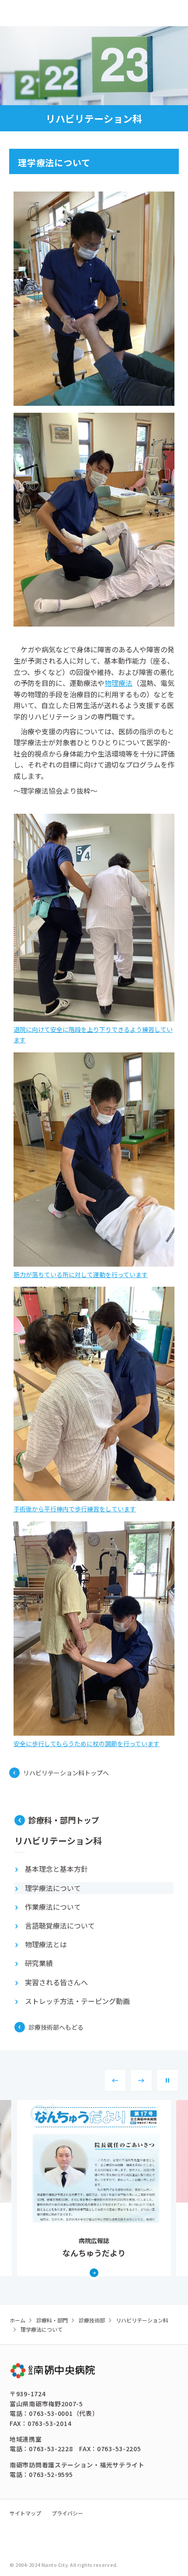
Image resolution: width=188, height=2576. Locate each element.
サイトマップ (25, 2513)
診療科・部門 (52, 2320)
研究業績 (39, 1963)
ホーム (17, 2320)
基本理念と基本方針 (56, 1869)
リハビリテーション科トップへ (66, 1773)
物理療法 (118, 683)
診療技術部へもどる (56, 2027)
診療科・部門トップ (64, 1820)
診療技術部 (92, 2320)
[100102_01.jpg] (94, 299)
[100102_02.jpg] (94, 520)
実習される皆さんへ (56, 1982)
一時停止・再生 (167, 2080)
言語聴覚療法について (60, 1925)
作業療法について (53, 1907)
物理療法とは (46, 1944)
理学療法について (53, 1888)
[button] (115, 2080)
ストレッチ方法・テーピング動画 (77, 2001)
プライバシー (67, 2513)
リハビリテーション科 (58, 1841)
